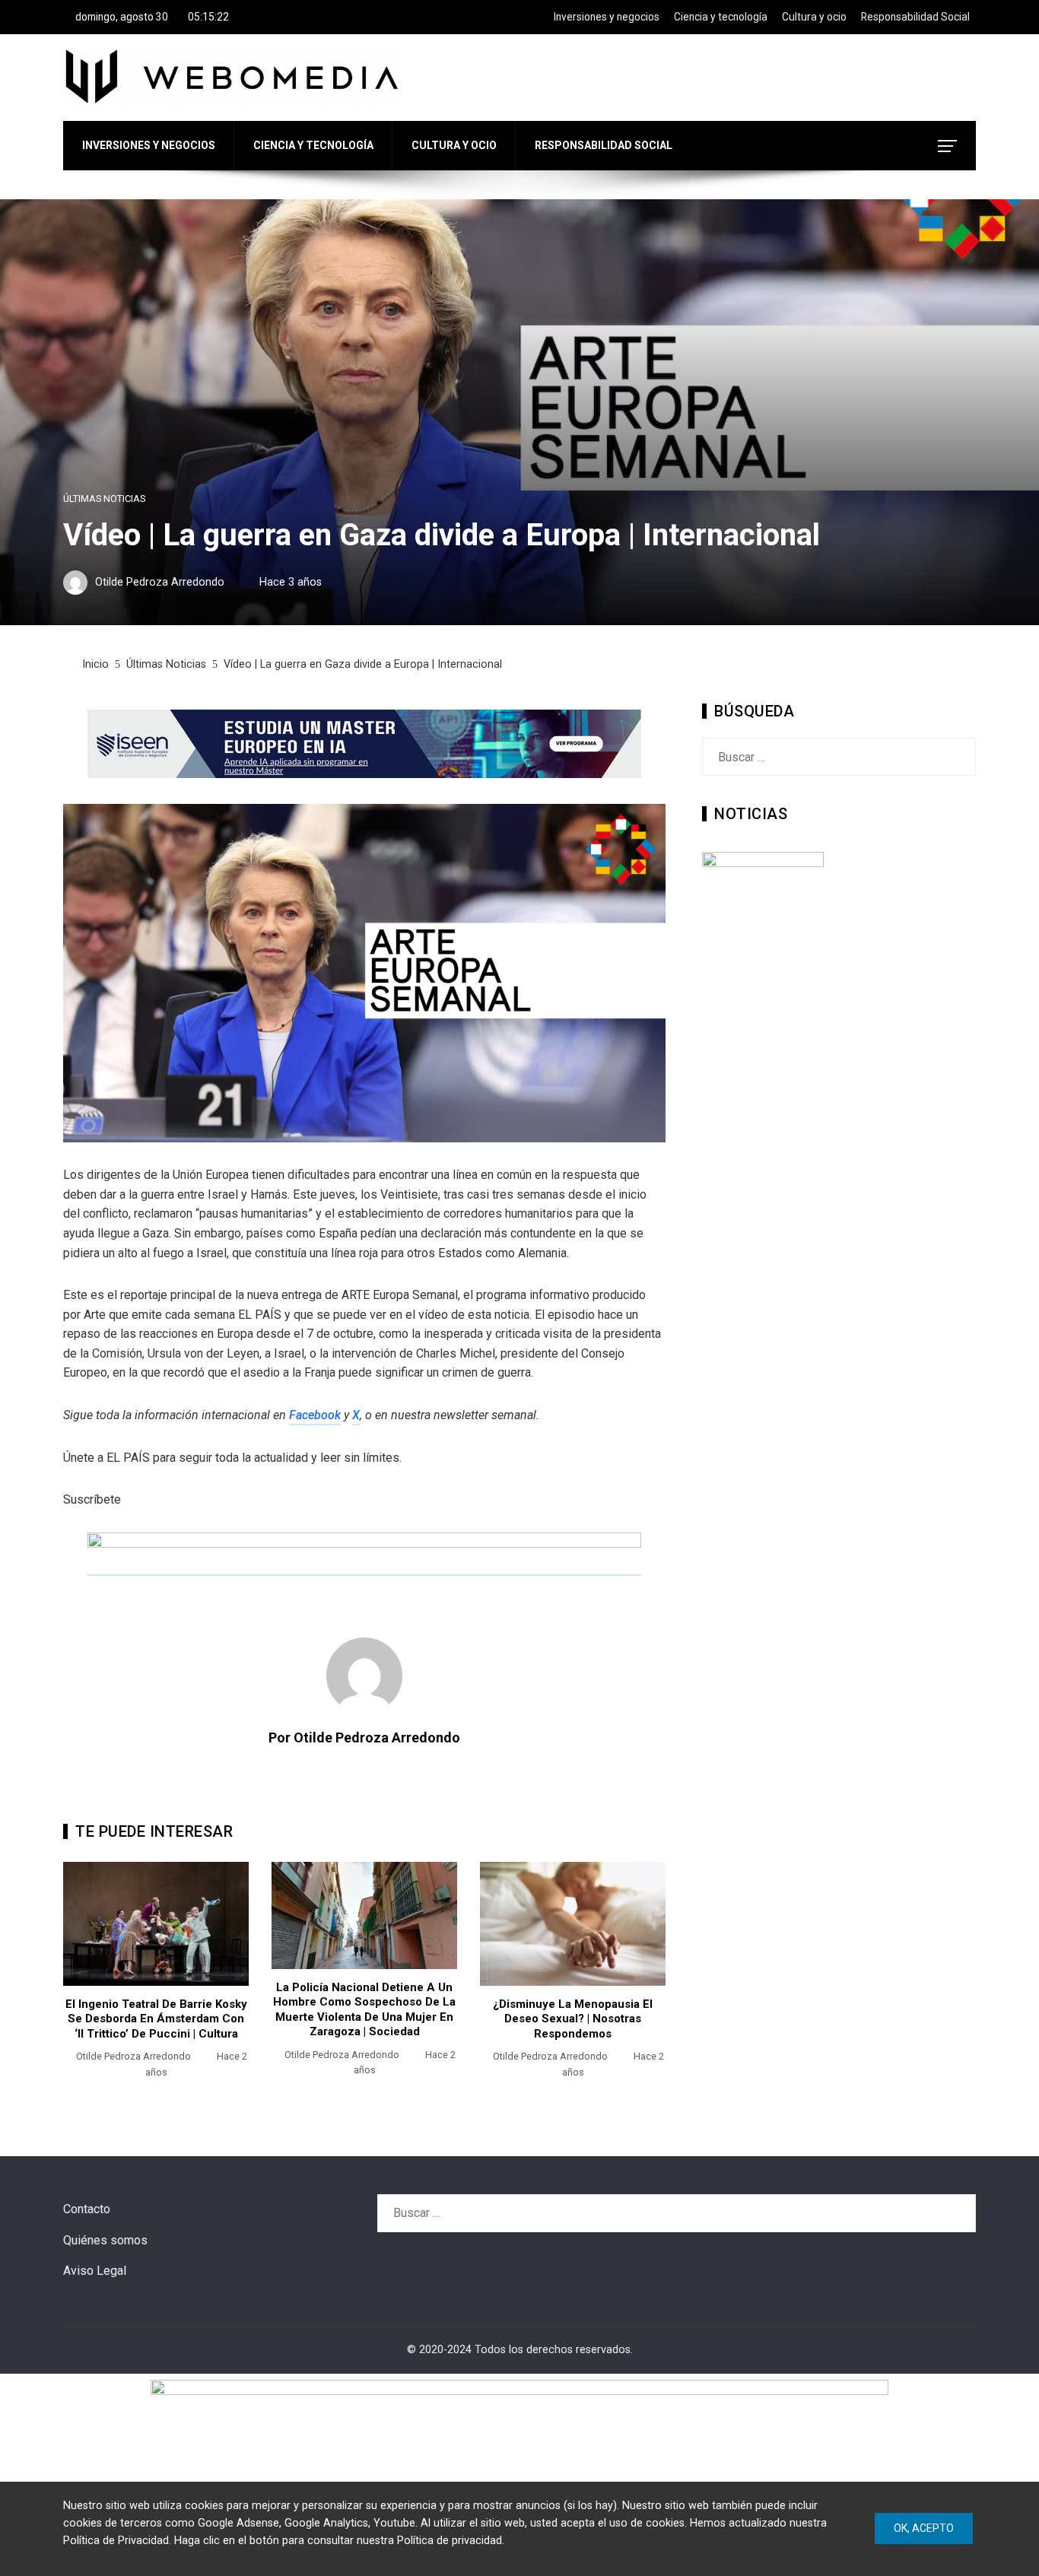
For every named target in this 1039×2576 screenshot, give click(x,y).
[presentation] (78, 1979)
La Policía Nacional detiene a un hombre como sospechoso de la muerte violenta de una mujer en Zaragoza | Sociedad (364, 2010)
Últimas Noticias (104, 499)
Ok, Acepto (924, 2528)
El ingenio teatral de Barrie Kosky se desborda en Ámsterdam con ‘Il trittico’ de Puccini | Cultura (156, 2019)
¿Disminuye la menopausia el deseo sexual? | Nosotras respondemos (573, 2019)
